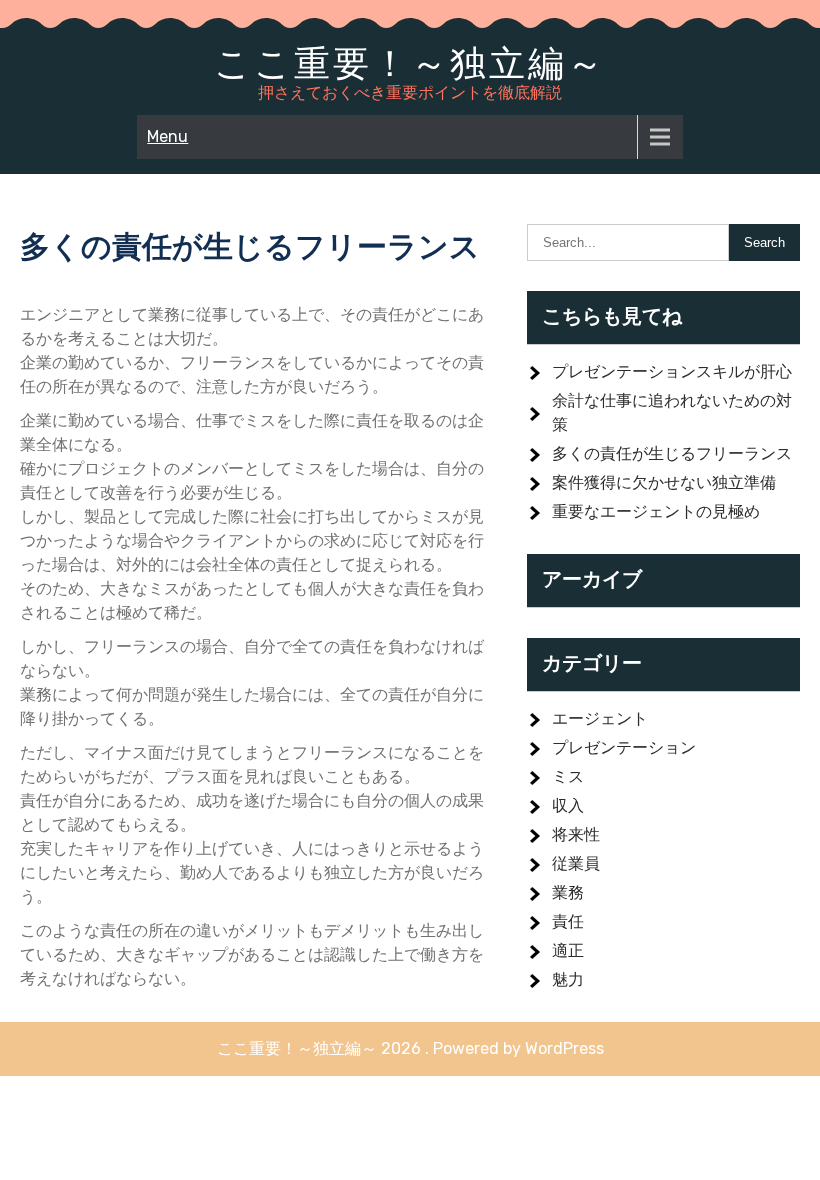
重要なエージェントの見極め (656, 511)
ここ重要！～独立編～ (410, 63)
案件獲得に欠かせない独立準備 (664, 482)
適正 (568, 950)
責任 (568, 921)
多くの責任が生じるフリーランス (672, 453)
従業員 (576, 863)
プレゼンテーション (624, 747)
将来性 (576, 834)
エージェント (600, 718)
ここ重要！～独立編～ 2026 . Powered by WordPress (410, 1048)
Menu (167, 136)
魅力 (568, 979)
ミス (568, 776)
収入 (568, 805)
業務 (568, 892)
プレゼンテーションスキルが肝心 (672, 371)
